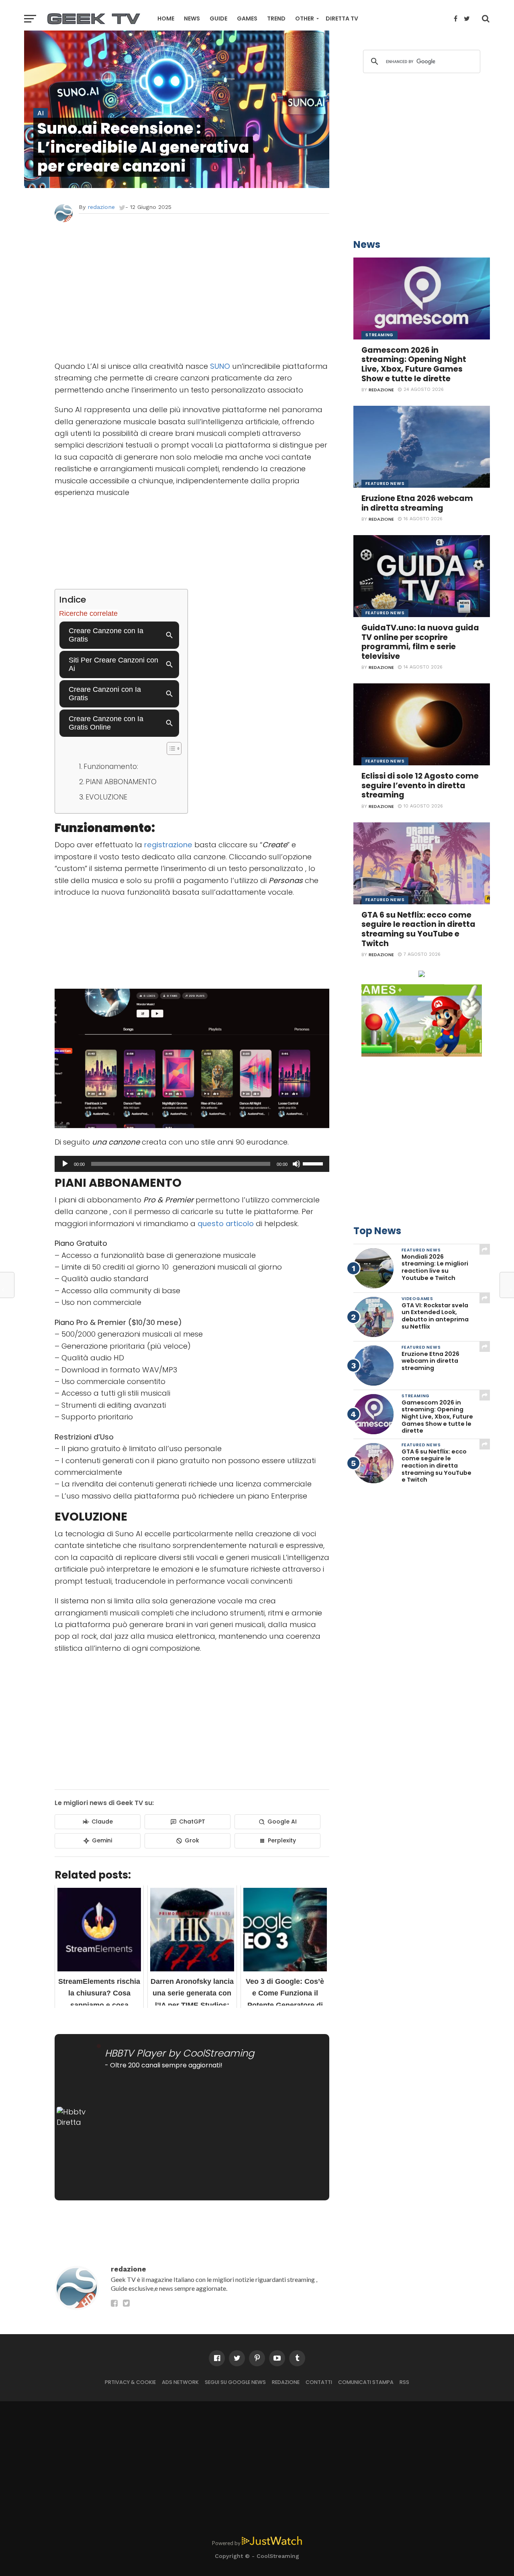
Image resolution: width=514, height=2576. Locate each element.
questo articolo (226, 1224)
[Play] (65, 1164)
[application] (192, 1164)
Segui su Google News (235, 2382)
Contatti (319, 2382)
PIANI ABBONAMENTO (121, 782)
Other (305, 18)
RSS (404, 2382)
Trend (276, 18)
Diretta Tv (342, 18)
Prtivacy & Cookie (130, 2382)
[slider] (314, 1163)
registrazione (167, 845)
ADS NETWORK (180, 2382)
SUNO (219, 366)
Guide (218, 18)
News (192, 18)
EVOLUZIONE (106, 797)
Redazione (286, 2382)
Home (166, 18)
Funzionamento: (111, 767)
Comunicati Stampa (366, 2382)
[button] (170, 748)
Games (247, 18)
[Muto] (296, 1164)
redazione (101, 207)
